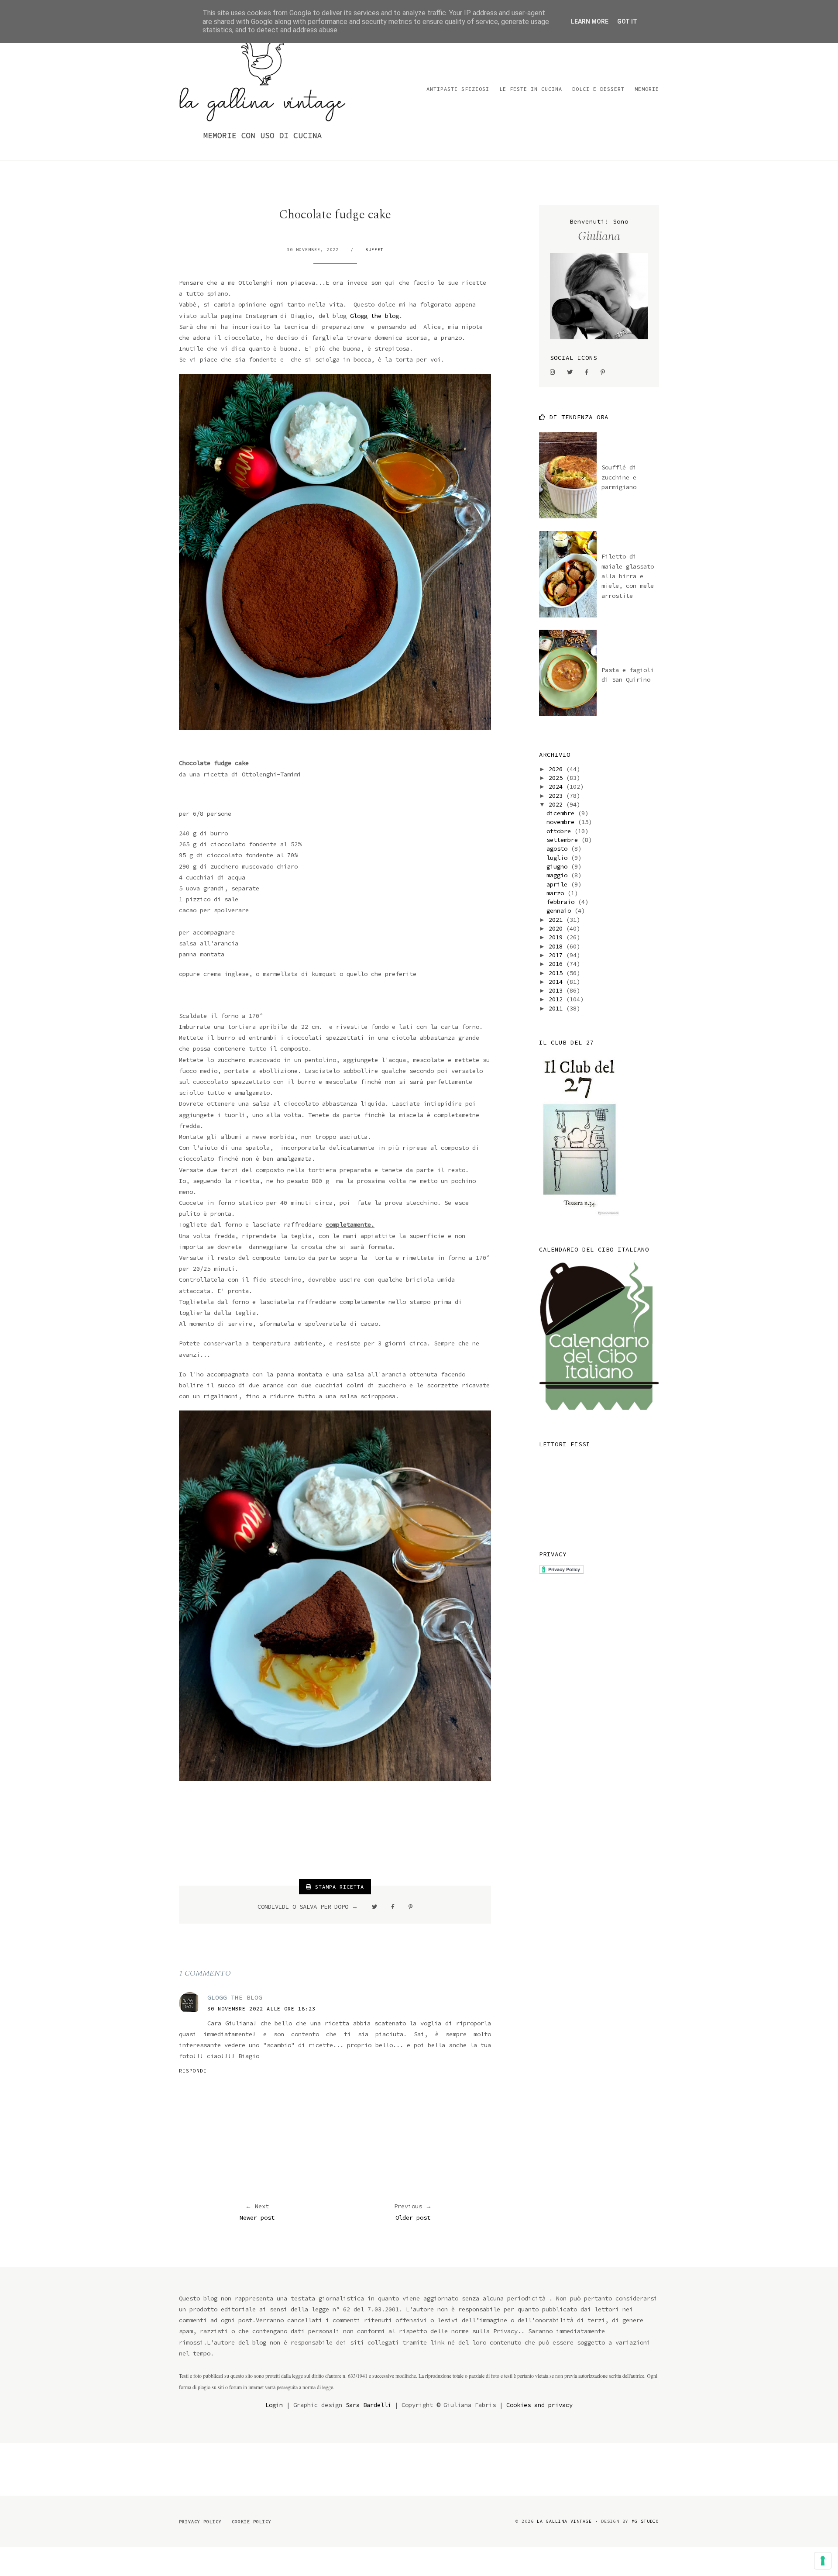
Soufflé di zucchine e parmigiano (619, 477)
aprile (559, 884)
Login (274, 2405)
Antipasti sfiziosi (458, 89)
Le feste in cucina (531, 89)
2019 (557, 937)
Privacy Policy (200, 2522)
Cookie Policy (252, 2522)
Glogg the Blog (235, 1997)
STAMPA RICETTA (338, 1887)
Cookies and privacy (539, 2405)
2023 (557, 796)
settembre (564, 840)
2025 (557, 778)
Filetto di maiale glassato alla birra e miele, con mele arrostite (628, 576)
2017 (557, 955)
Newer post (257, 2217)
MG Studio (645, 2521)
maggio (559, 875)
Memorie (647, 89)
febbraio (562, 902)
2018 (557, 946)
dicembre (562, 813)
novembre (562, 822)
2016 (557, 964)
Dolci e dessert (598, 89)
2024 (557, 786)
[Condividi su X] (374, 1907)
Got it (627, 21)
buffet (374, 250)
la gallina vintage (564, 2521)
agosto (559, 848)
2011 (557, 1008)
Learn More (590, 21)
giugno (559, 866)
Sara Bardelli (368, 2405)
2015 (557, 973)
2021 (557, 920)
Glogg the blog (374, 316)
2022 (557, 804)
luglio (559, 858)
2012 (557, 999)
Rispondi (193, 2071)
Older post (413, 2217)
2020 (557, 928)
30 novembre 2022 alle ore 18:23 (261, 2009)
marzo (557, 893)
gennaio (560, 910)
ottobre (560, 831)
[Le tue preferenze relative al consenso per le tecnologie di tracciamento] (823, 2561)
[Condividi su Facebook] (393, 1907)
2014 (557, 982)
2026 (557, 769)
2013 (557, 990)
